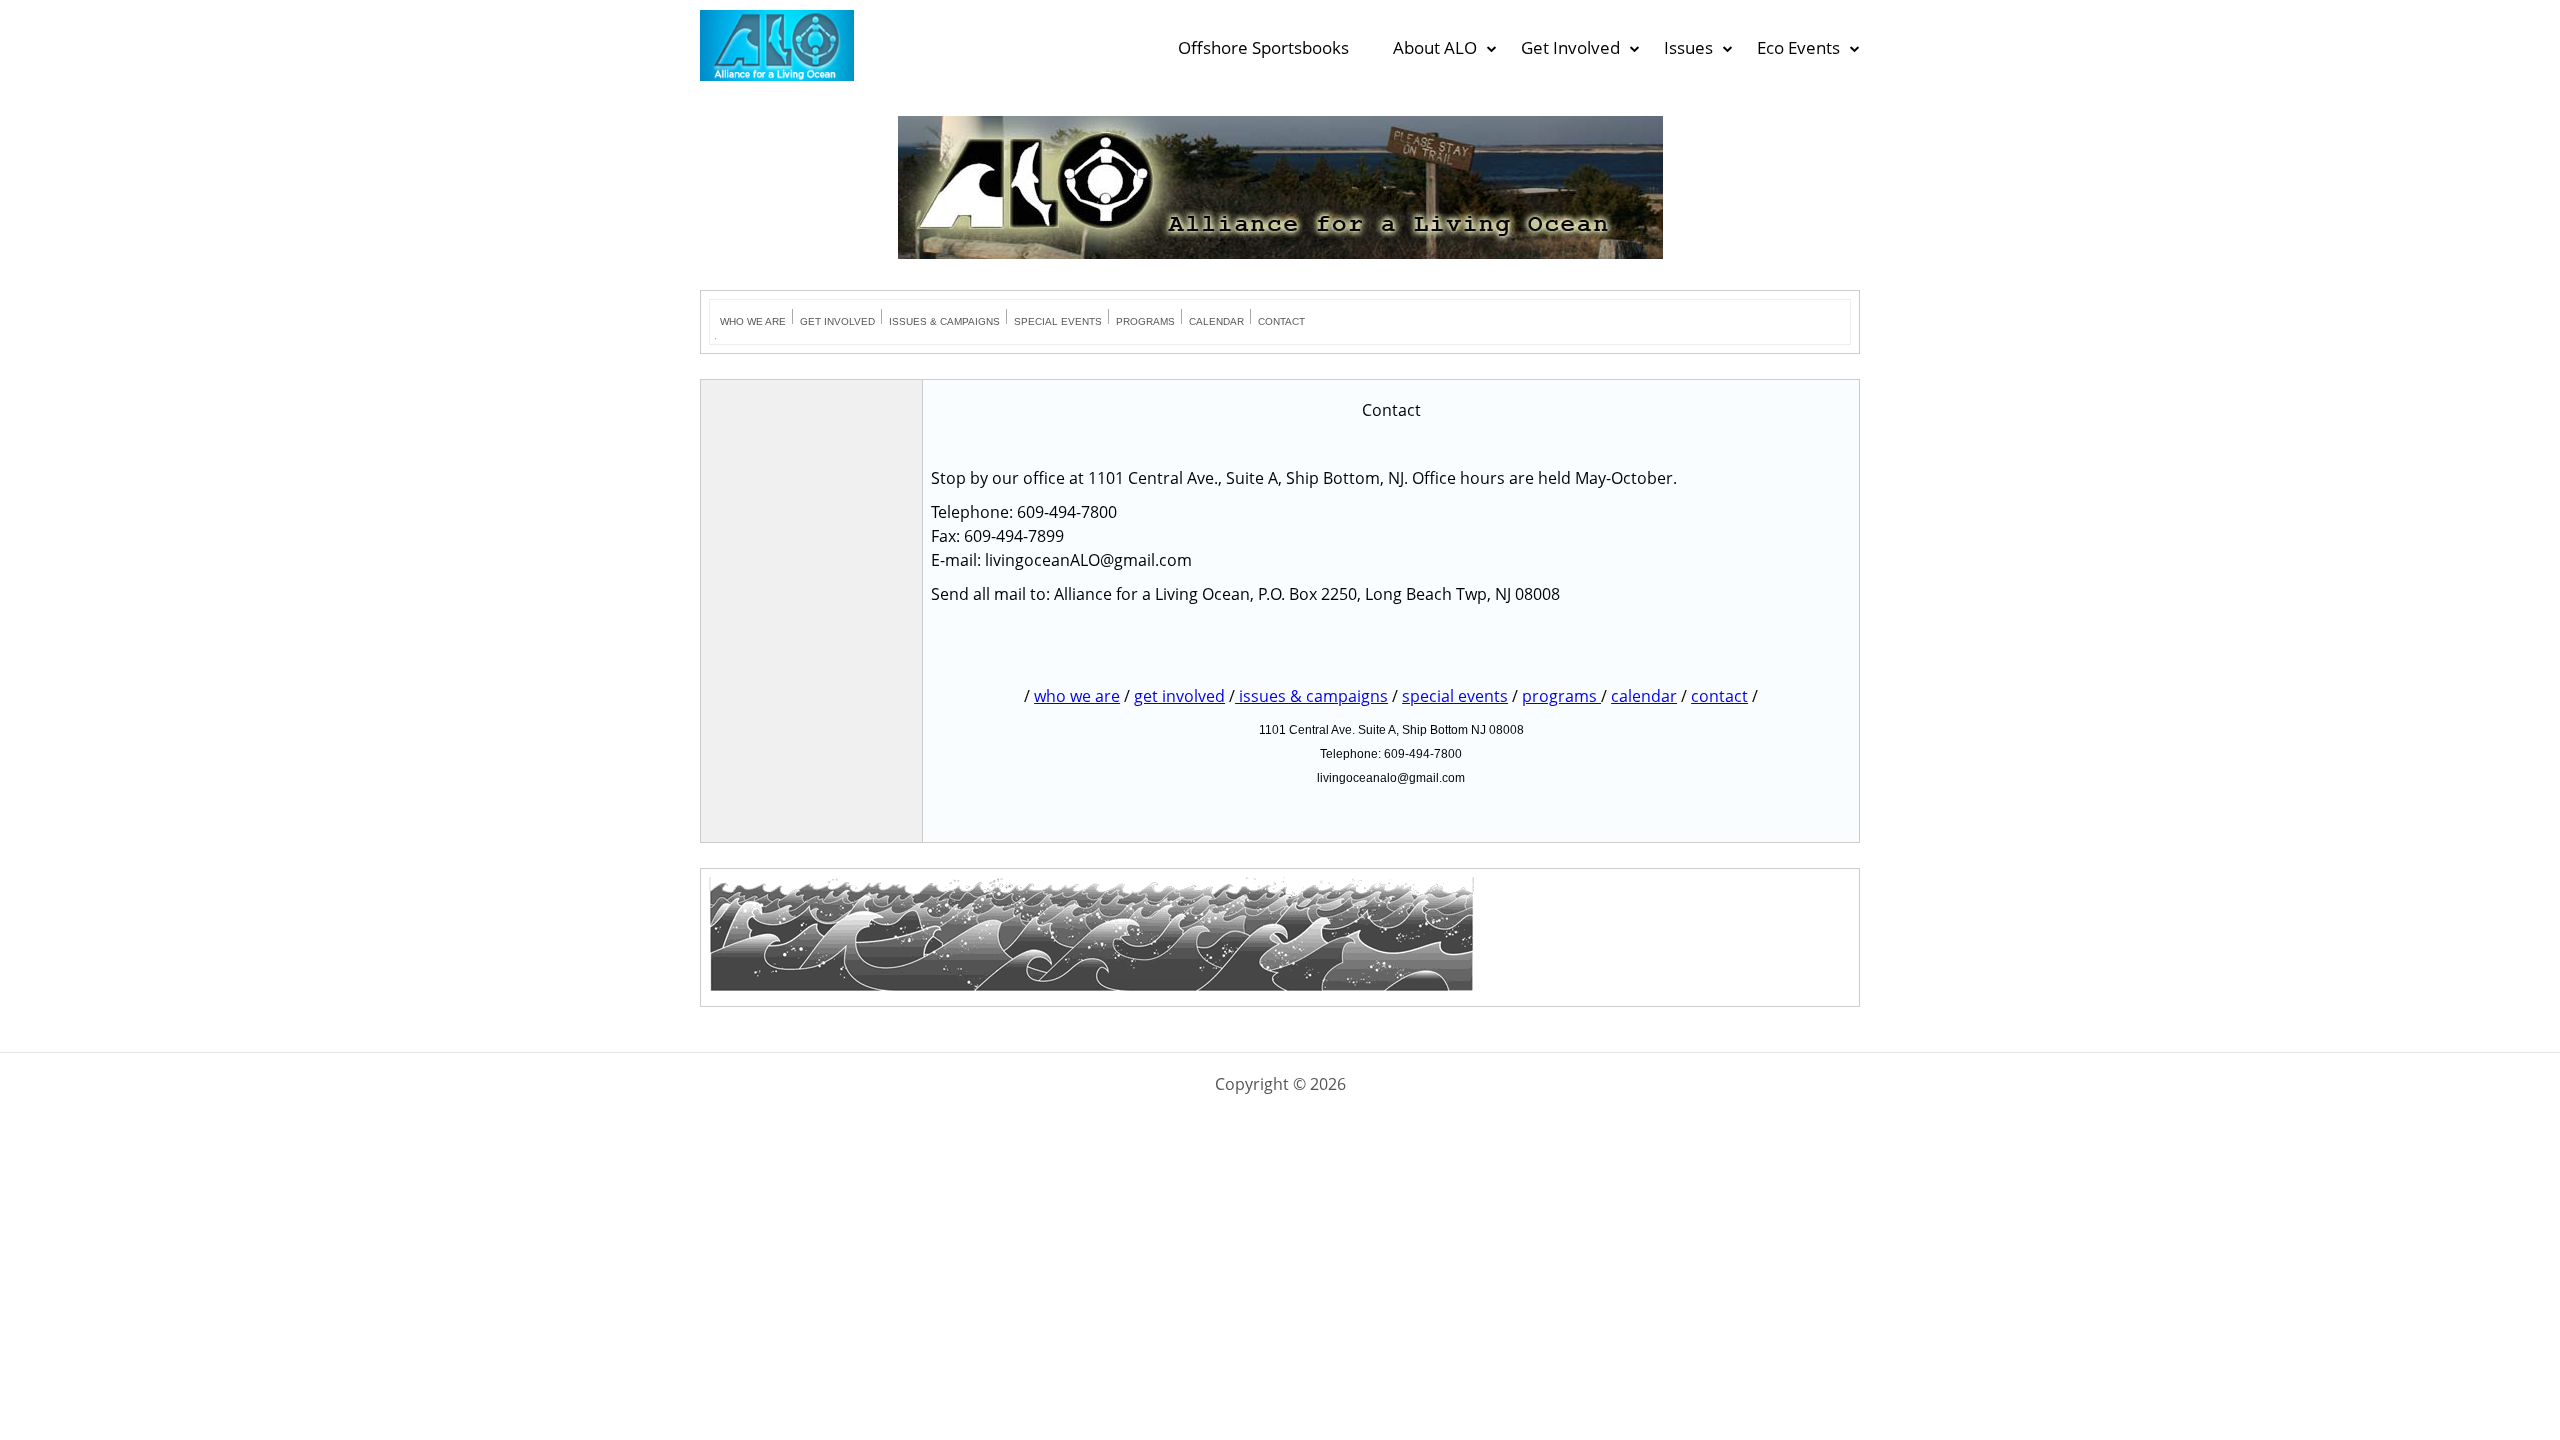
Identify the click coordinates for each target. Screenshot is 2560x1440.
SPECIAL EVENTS (1058, 321)
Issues (1688, 47)
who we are (1077, 696)
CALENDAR (1216, 321)
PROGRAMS (1145, 321)
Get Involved (1570, 47)
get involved (1179, 696)
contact (1719, 696)
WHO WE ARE (753, 321)
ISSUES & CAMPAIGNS (944, 321)
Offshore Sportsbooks (1263, 47)
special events (1455, 696)
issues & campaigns (1311, 696)
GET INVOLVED (837, 321)
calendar (1644, 696)
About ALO (1435, 47)
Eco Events (1798, 47)
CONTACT (1281, 321)
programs (1561, 696)
